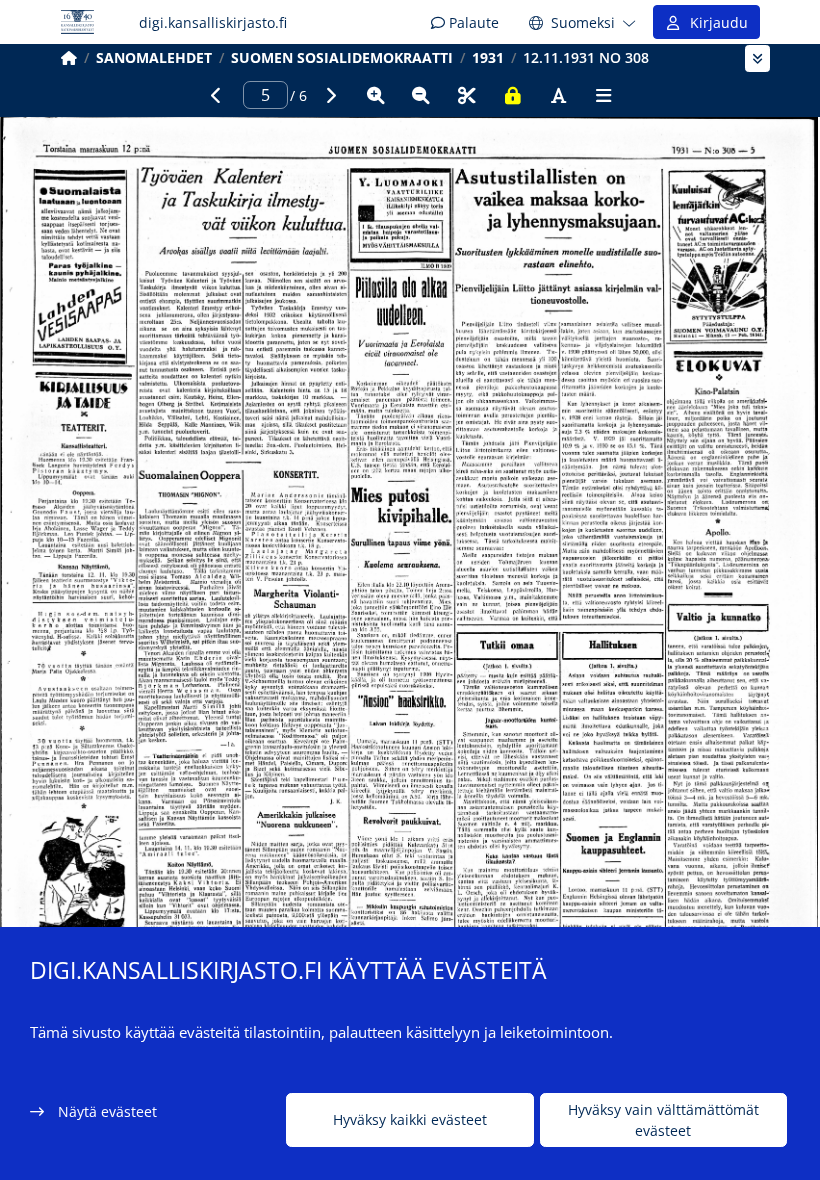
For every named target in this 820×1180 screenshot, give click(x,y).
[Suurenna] (376, 95)
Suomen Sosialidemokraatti (342, 57)
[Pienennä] (421, 95)
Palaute (472, 22)
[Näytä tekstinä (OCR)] (558, 95)
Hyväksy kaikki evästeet (410, 1119)
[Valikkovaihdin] (757, 58)
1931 (488, 57)
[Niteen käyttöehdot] (513, 95)
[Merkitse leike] (467, 95)
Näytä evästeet (107, 1111)
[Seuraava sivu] (330, 95)
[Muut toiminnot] (604, 95)
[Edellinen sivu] (216, 95)
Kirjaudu (715, 22)
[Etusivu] (69, 57)
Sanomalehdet (154, 57)
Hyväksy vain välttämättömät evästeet (663, 1120)
